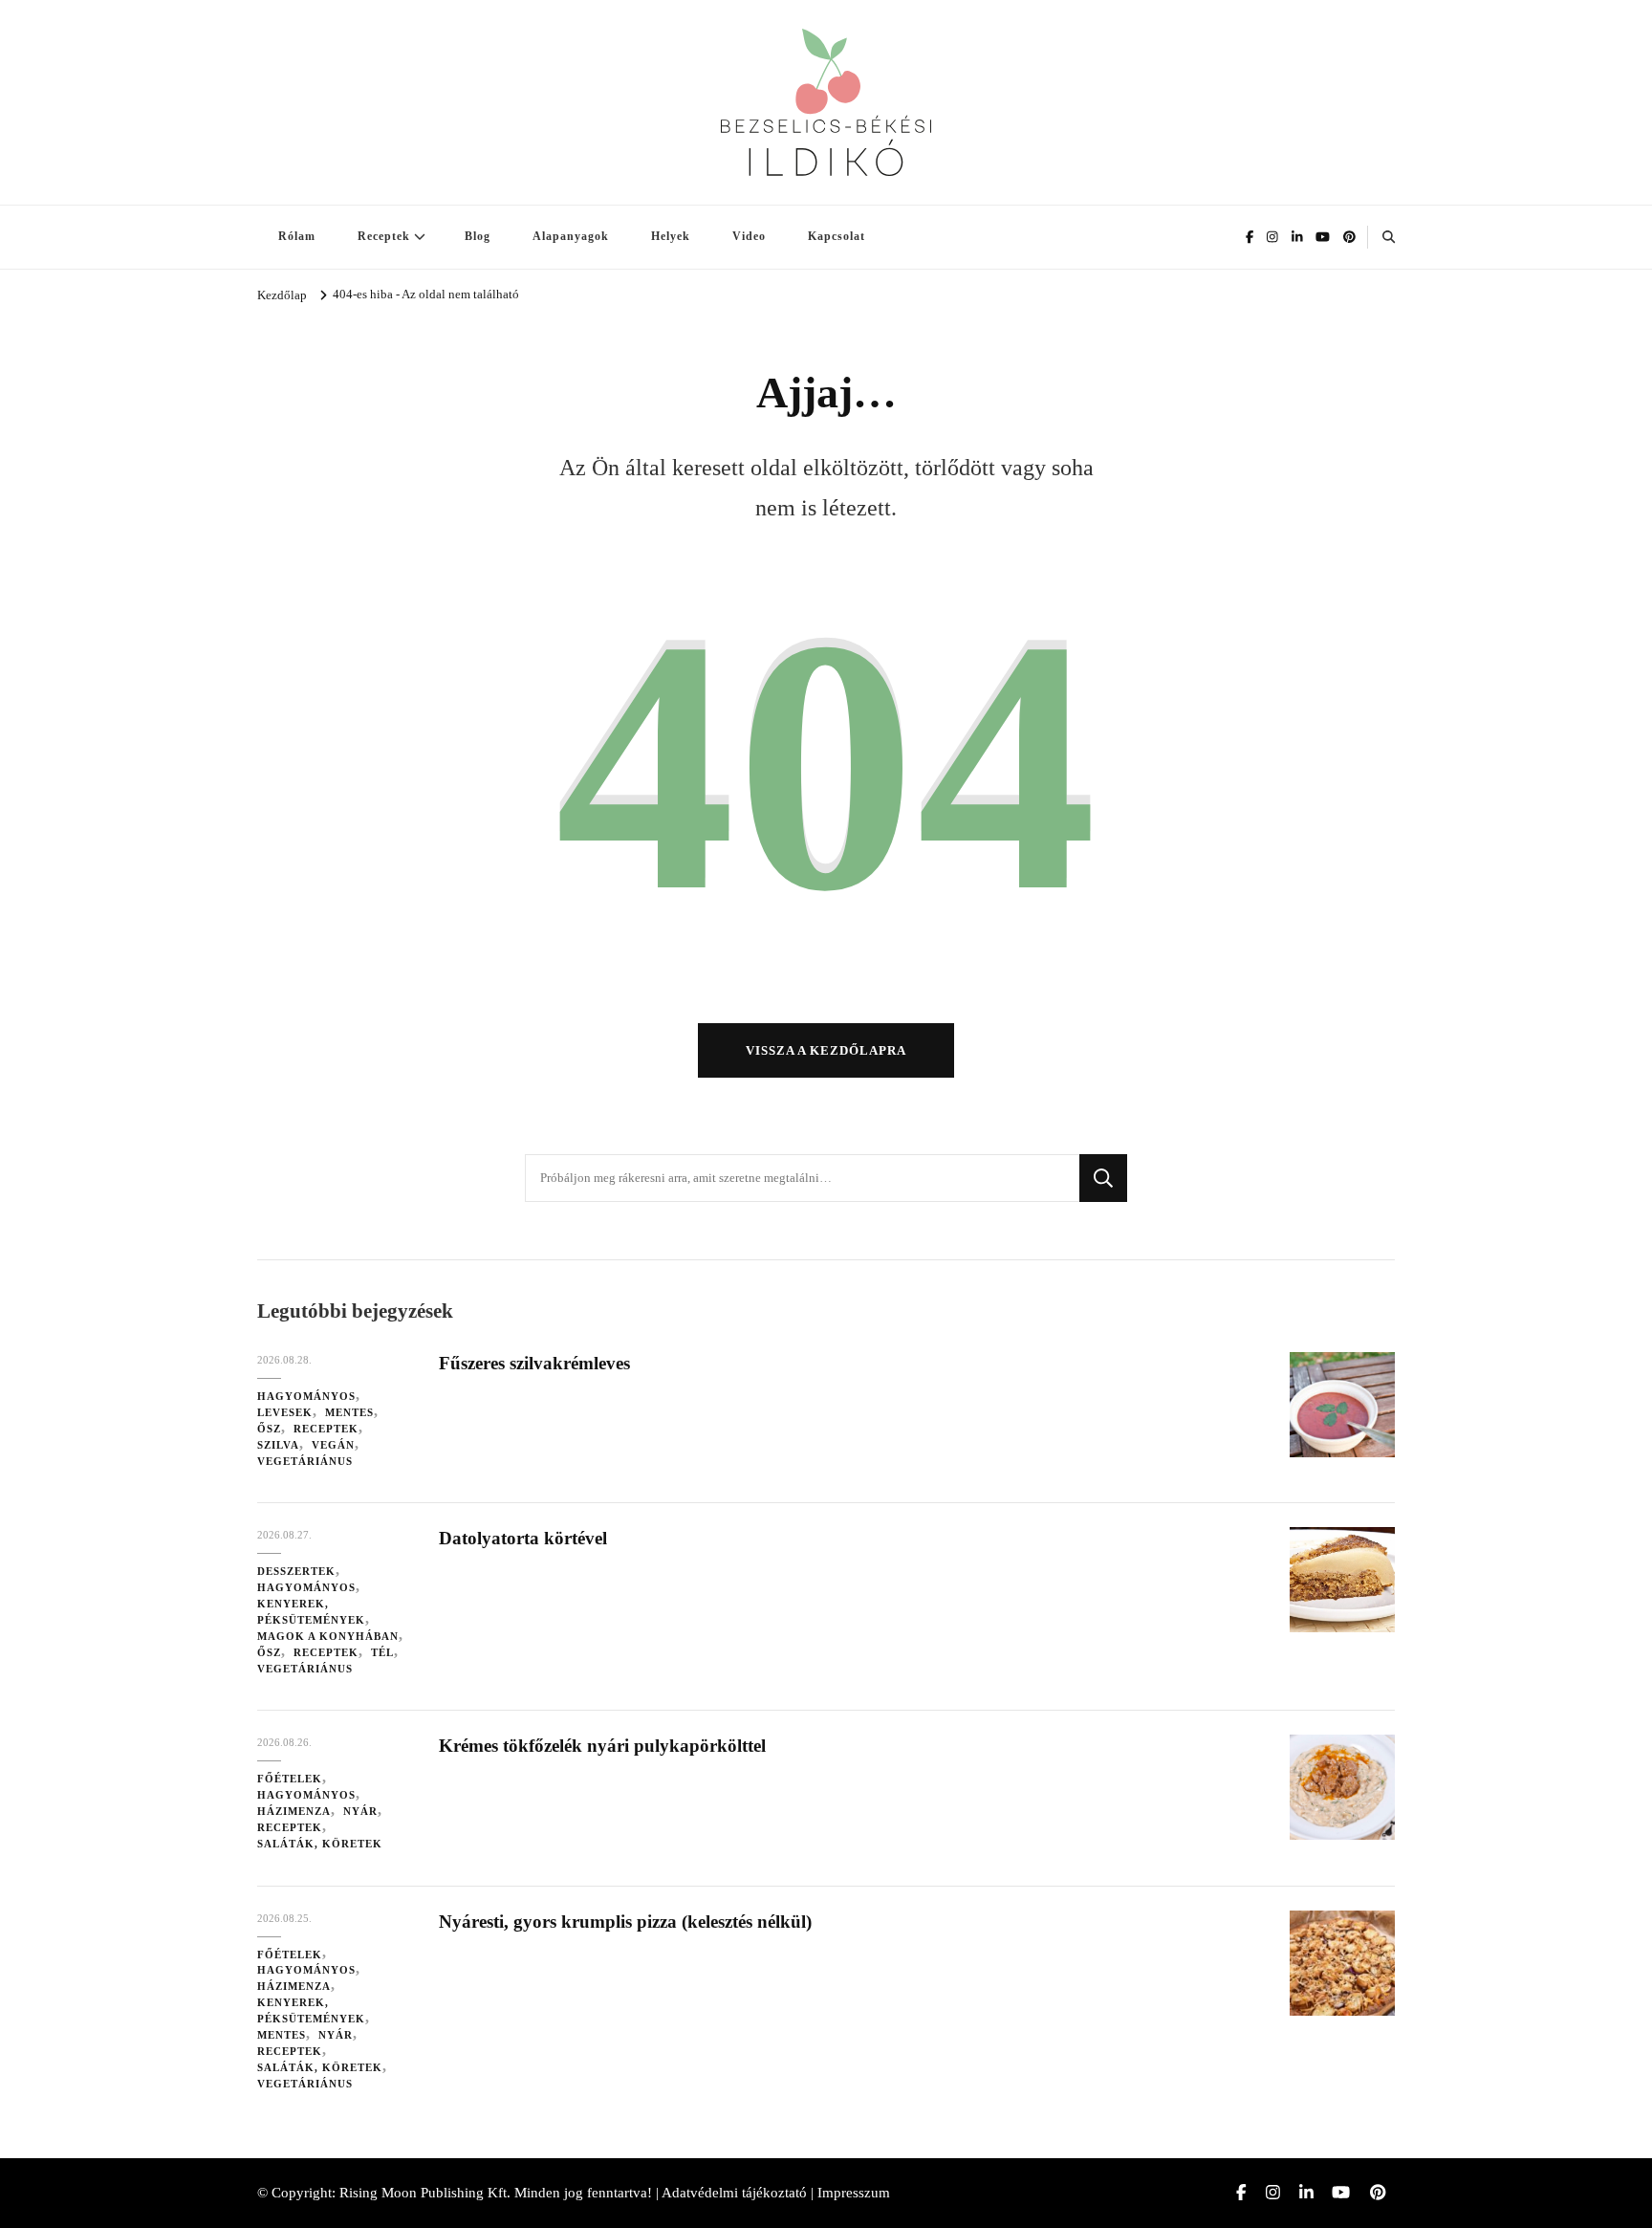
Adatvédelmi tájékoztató (734, 2193)
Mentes (349, 1412)
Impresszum (854, 2193)
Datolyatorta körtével (523, 1538)
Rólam (297, 236)
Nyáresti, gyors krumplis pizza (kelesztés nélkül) (625, 1922)
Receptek (384, 236)
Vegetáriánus (305, 1461)
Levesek (285, 1412)
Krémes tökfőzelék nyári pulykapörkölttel (602, 1746)
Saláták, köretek (320, 1844)
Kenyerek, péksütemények (311, 1612)
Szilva (278, 1445)
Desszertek (296, 1571)
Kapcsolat (837, 236)
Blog (478, 236)
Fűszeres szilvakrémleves (534, 1363)
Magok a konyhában (328, 1636)
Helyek (671, 236)
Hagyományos (306, 1396)
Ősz (269, 1429)
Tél (382, 1652)
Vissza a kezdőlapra (826, 1050)
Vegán (333, 1445)
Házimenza (294, 1811)
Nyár (360, 1811)
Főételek (290, 1779)
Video (749, 236)
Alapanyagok (571, 236)
